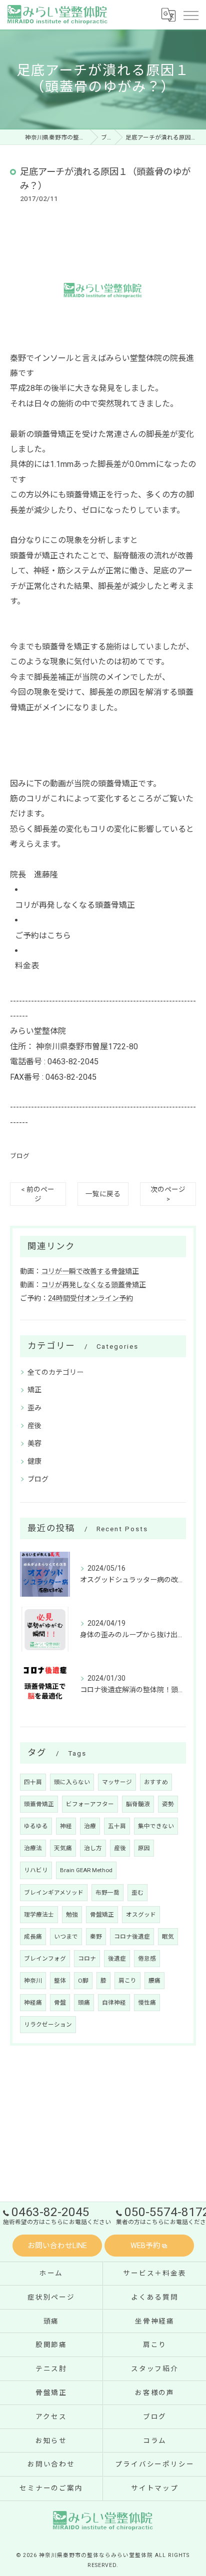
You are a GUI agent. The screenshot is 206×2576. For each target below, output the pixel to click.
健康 (34, 1461)
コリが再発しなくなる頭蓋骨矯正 (75, 905)
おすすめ (156, 1782)
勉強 (72, 1915)
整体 (60, 1981)
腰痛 (154, 1981)
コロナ (87, 1959)
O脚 (83, 1981)
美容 (34, 1443)
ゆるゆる (36, 1826)
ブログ (20, 1156)
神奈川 (33, 1981)
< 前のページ (38, 1194)
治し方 (93, 1848)
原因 (144, 1848)
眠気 (168, 1937)
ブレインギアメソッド (54, 1893)
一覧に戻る (103, 1194)
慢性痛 (147, 2003)
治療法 (33, 1848)
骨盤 (60, 2003)
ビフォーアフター (90, 1804)
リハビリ (36, 1870)
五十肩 (117, 1826)
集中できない (156, 1826)
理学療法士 (39, 1915)
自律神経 (114, 2003)
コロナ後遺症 (132, 1937)
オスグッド (141, 1915)
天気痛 (63, 1848)
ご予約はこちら (43, 936)
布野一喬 (107, 1893)
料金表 (27, 966)
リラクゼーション (48, 2025)
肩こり (127, 1981)
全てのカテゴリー (55, 1372)
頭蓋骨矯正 (39, 1804)
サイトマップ (155, 2488)
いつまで (66, 1937)
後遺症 (117, 1959)
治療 (90, 1826)
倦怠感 (147, 1959)
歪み (34, 1408)
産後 (34, 1426)
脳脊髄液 (138, 1804)
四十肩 (33, 1782)
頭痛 (84, 2003)
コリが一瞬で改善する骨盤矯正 (90, 1271)
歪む (137, 1893)
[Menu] (190, 14)
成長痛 (33, 1937)
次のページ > (168, 1194)
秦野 (96, 1937)
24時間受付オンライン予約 (90, 1298)
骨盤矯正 (102, 1915)
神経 (66, 1826)
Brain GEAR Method (86, 1870)
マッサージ (117, 1782)
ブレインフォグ (45, 1959)
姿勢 (168, 1804)
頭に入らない (72, 1782)
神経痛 (33, 2003)
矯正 (34, 1390)
